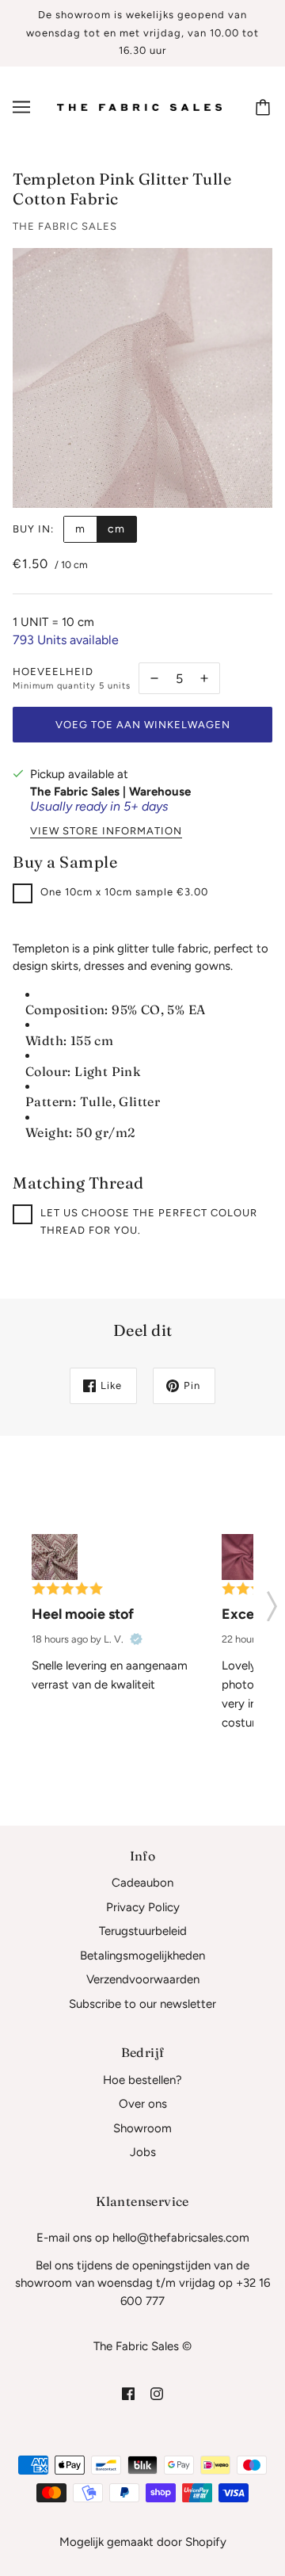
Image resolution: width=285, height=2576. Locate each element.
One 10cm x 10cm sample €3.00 (124, 892)
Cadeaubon (142, 1883)
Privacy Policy (143, 1907)
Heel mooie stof (83, 1614)
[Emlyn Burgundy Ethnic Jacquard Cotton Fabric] (55, 1557)
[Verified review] (136, 1639)
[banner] (139, 106)
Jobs (143, 2152)
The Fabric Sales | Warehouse (110, 792)
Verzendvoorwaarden (143, 1979)
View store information (106, 831)
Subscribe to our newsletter (142, 2004)
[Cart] (265, 107)
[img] (128, 2393)
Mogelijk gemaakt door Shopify (143, 2542)
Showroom (142, 2128)
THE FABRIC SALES (65, 226)
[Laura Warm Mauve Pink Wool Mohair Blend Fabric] (245, 1557)
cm (116, 529)
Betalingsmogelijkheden (142, 1956)
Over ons (143, 2104)
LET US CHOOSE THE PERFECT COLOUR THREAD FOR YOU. (149, 1222)
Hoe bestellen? (142, 2080)
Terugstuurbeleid (143, 1931)
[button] (272, 1601)
